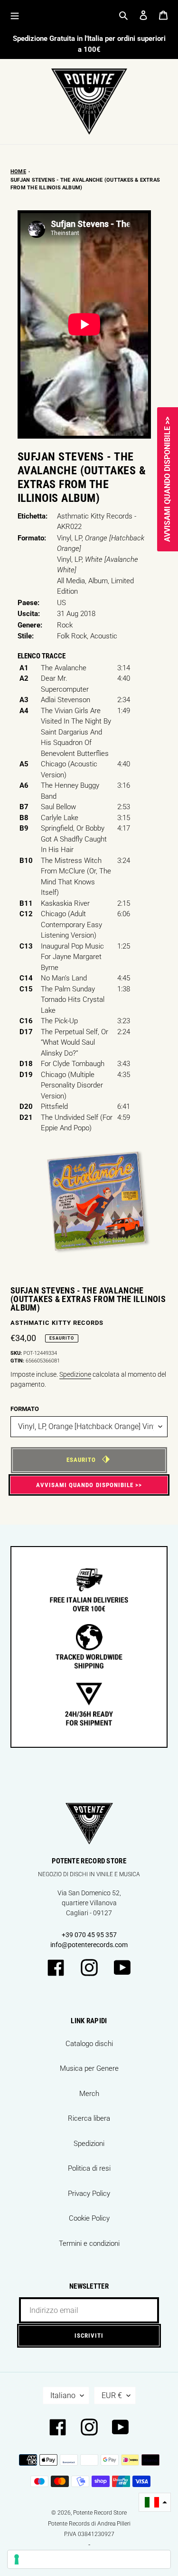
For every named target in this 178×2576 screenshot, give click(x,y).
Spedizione (75, 1374)
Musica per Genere (89, 2068)
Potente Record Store (100, 2513)
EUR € (112, 2395)
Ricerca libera (89, 2118)
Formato (25, 1409)
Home (18, 171)
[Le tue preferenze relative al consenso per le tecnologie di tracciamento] (89, 2559)
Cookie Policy (89, 2218)
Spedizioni (89, 2144)
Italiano (63, 2395)
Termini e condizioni (89, 2243)
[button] (155, 2503)
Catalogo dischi (89, 2044)
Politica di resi (89, 2168)
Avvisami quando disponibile (85, 1485)
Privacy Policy (89, 2194)
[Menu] (15, 15)
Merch (89, 2094)
